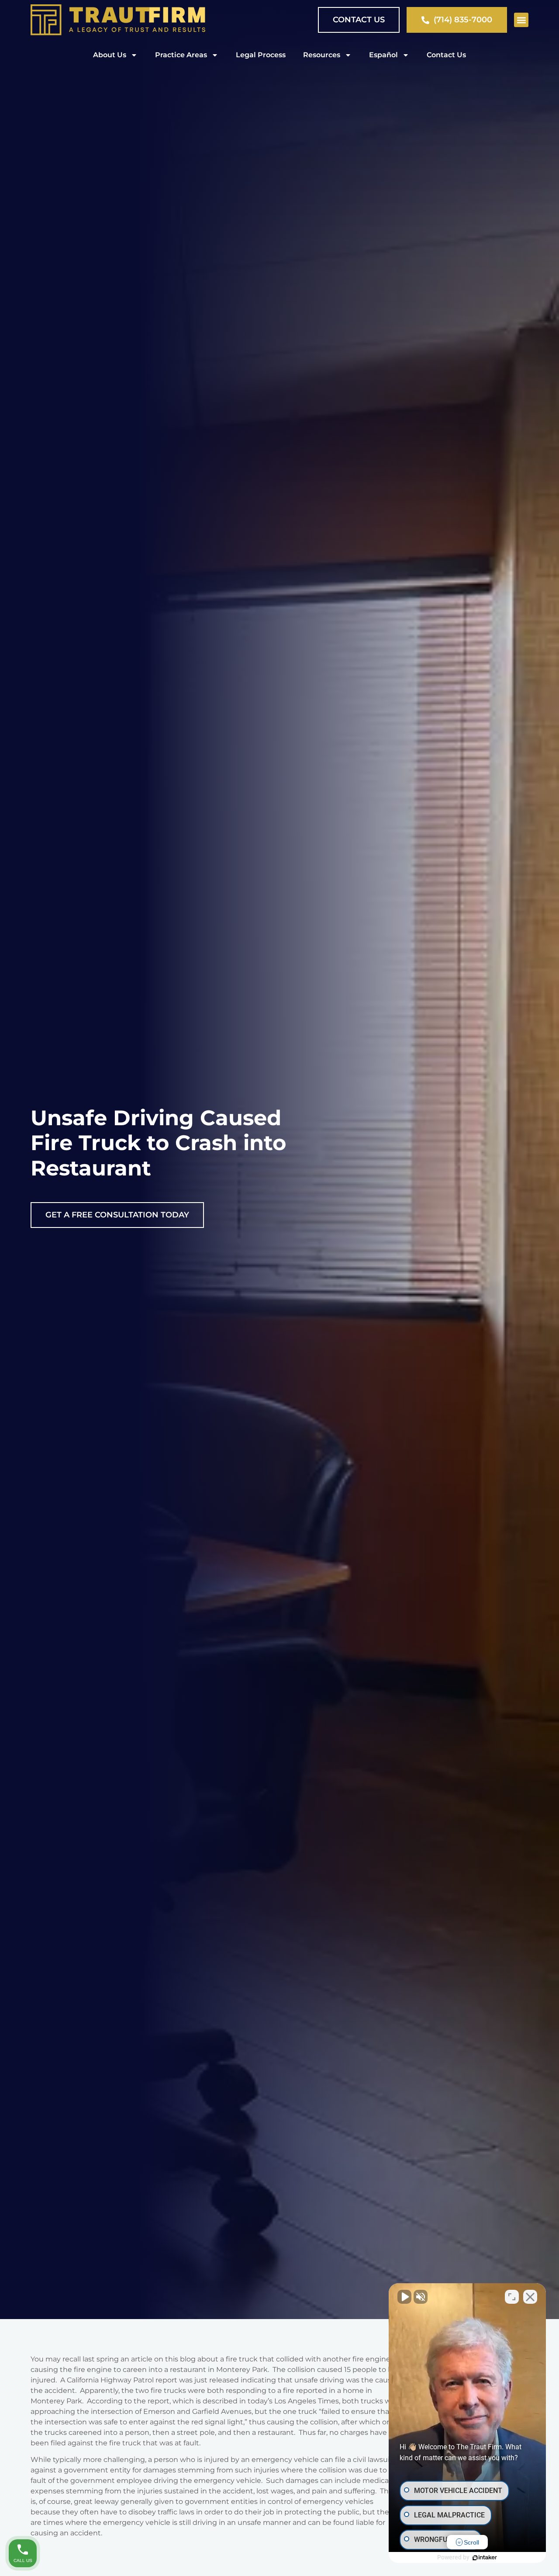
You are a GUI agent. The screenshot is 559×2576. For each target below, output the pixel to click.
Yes (293, 1310)
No (264, 1310)
